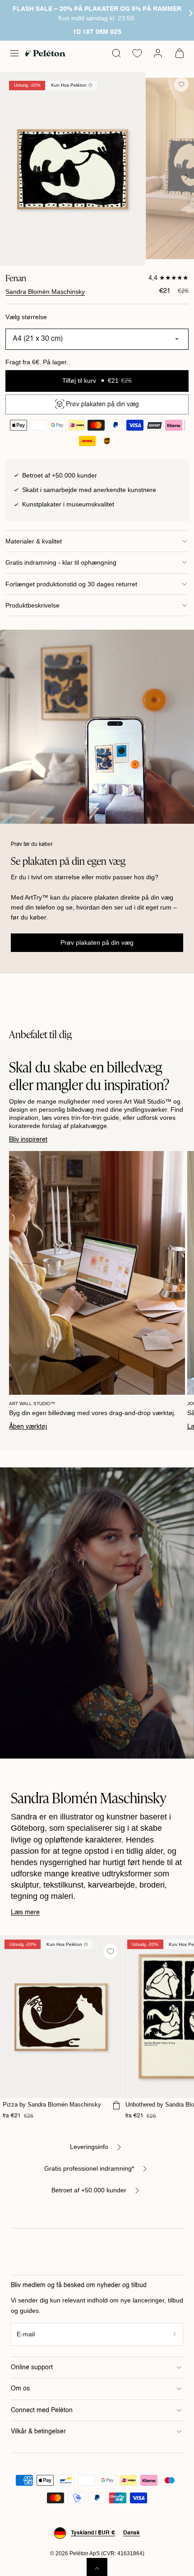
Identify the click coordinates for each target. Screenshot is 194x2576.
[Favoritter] (137, 53)
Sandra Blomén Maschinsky (45, 292)
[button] (14, 53)
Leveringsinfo (89, 2147)
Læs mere (25, 1912)
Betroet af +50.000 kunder (89, 2190)
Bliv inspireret (28, 1140)
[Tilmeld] (175, 2334)
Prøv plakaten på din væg (97, 942)
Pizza (52, 2105)
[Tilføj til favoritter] (181, 84)
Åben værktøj (28, 1427)
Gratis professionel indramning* (89, 2168)
